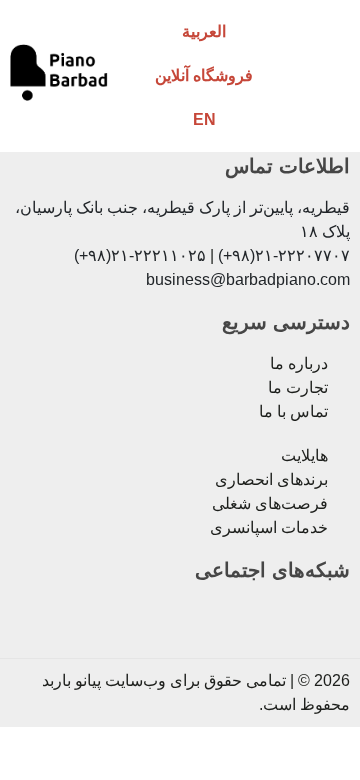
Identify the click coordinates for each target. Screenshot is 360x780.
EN (204, 119)
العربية (204, 31)
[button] (324, 75)
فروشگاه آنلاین (204, 75)
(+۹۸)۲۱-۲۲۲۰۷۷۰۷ (284, 255)
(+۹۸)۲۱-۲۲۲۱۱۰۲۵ (140, 255)
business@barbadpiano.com (248, 279)
